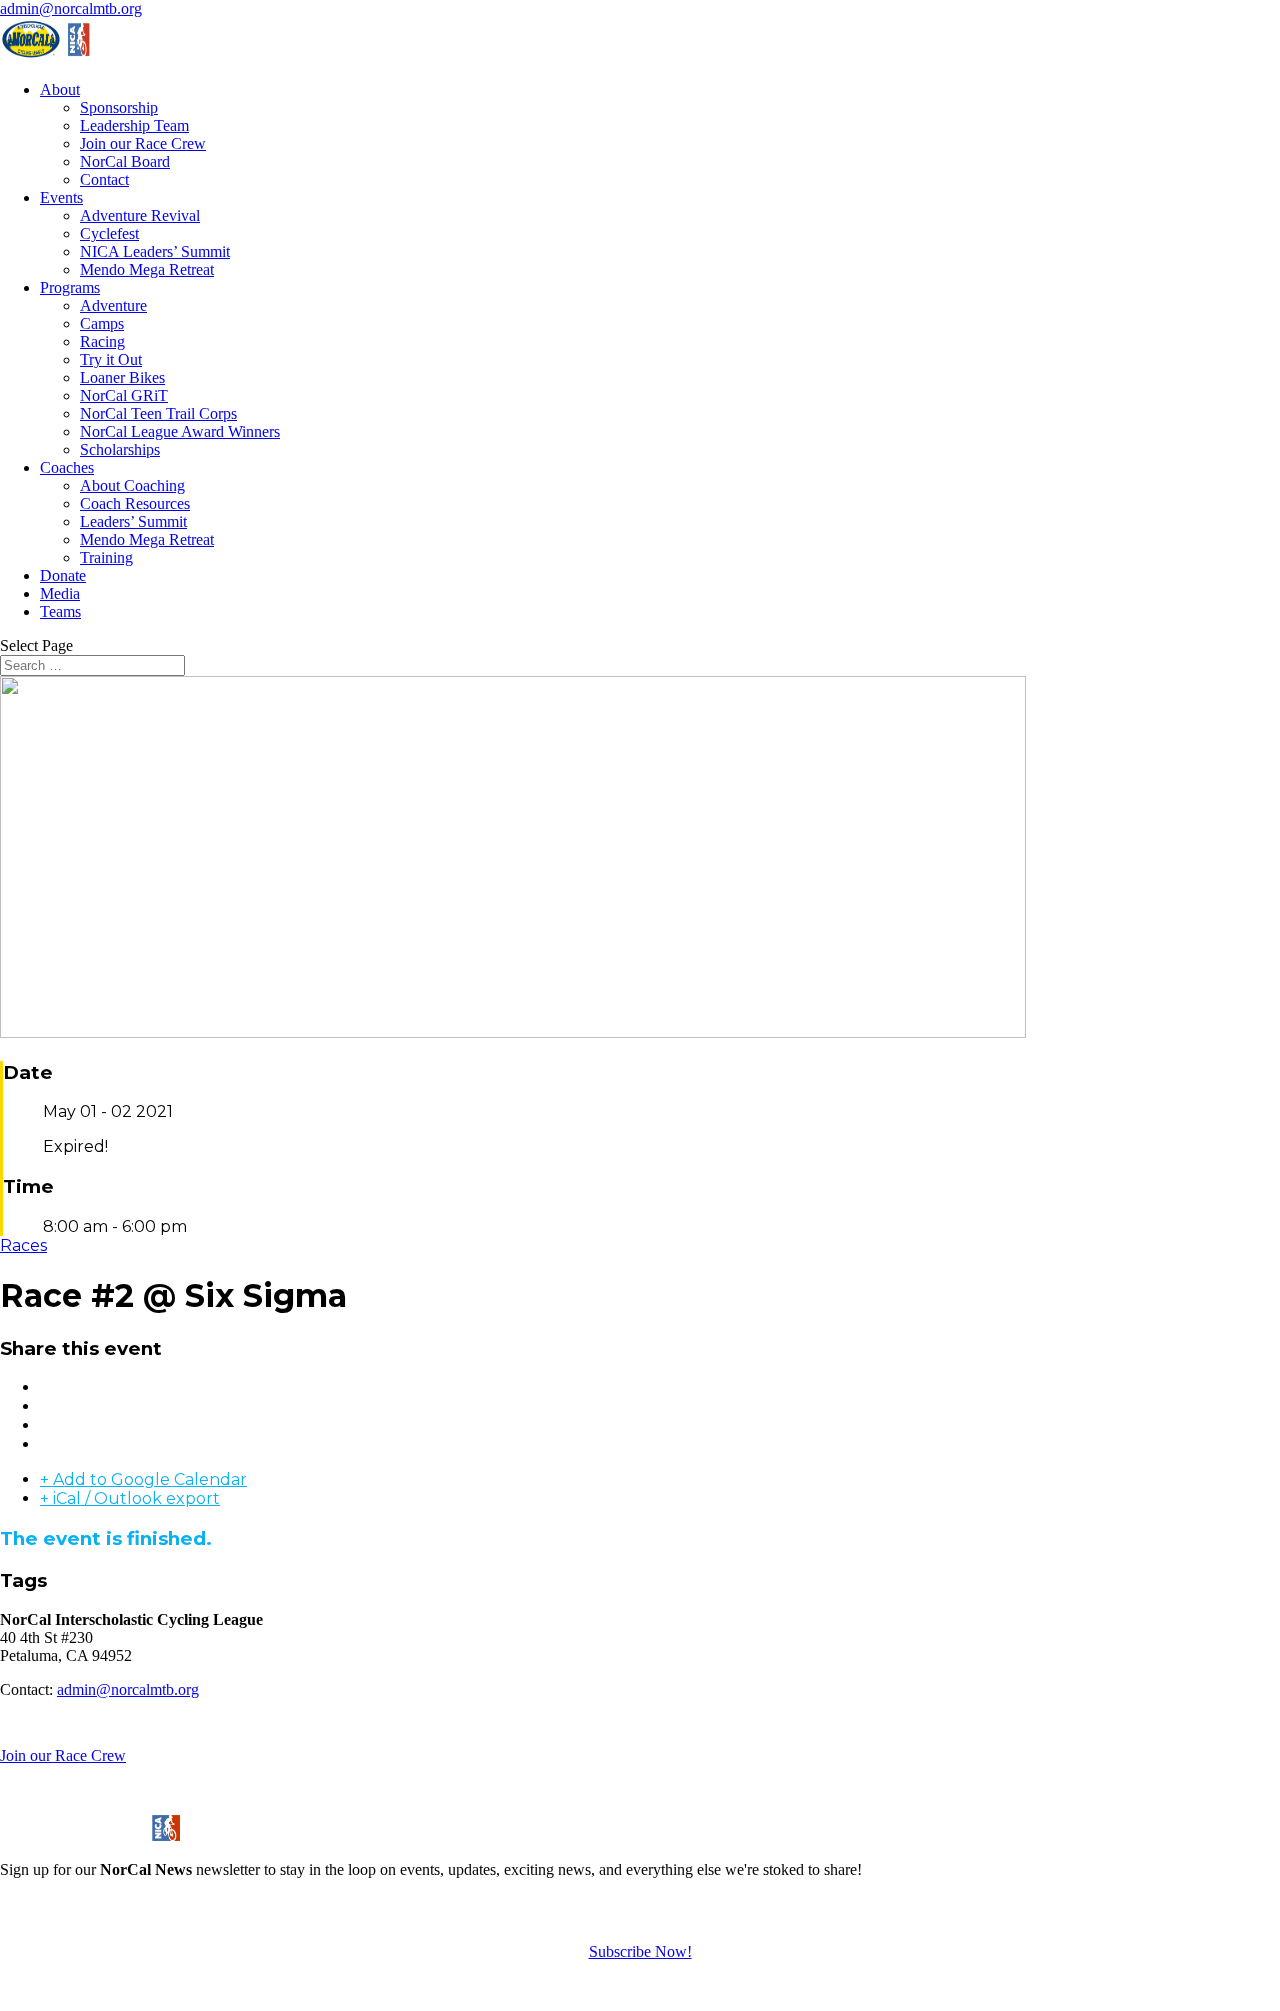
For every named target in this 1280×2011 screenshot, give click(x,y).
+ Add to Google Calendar (143, 1479)
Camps (102, 323)
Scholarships (120, 449)
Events (61, 197)
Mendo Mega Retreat (147, 269)
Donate (63, 575)
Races (23, 1245)
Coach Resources (135, 503)
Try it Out (111, 359)
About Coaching (132, 485)
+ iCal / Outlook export (130, 1498)
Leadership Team (134, 125)
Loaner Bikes (122, 377)
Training (106, 557)
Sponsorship (119, 107)
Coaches (67, 467)
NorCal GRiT (124, 395)
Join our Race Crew (143, 143)
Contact (104, 179)
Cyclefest (109, 233)
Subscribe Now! (640, 1951)
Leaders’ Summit (133, 521)
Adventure (113, 305)
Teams (60, 611)
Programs (70, 287)
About (60, 89)
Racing (102, 341)
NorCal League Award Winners (180, 431)
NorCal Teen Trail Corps (158, 413)
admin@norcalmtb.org (128, 1689)
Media (60, 593)
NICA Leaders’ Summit (155, 251)
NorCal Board (125, 161)
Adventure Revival (140, 215)
